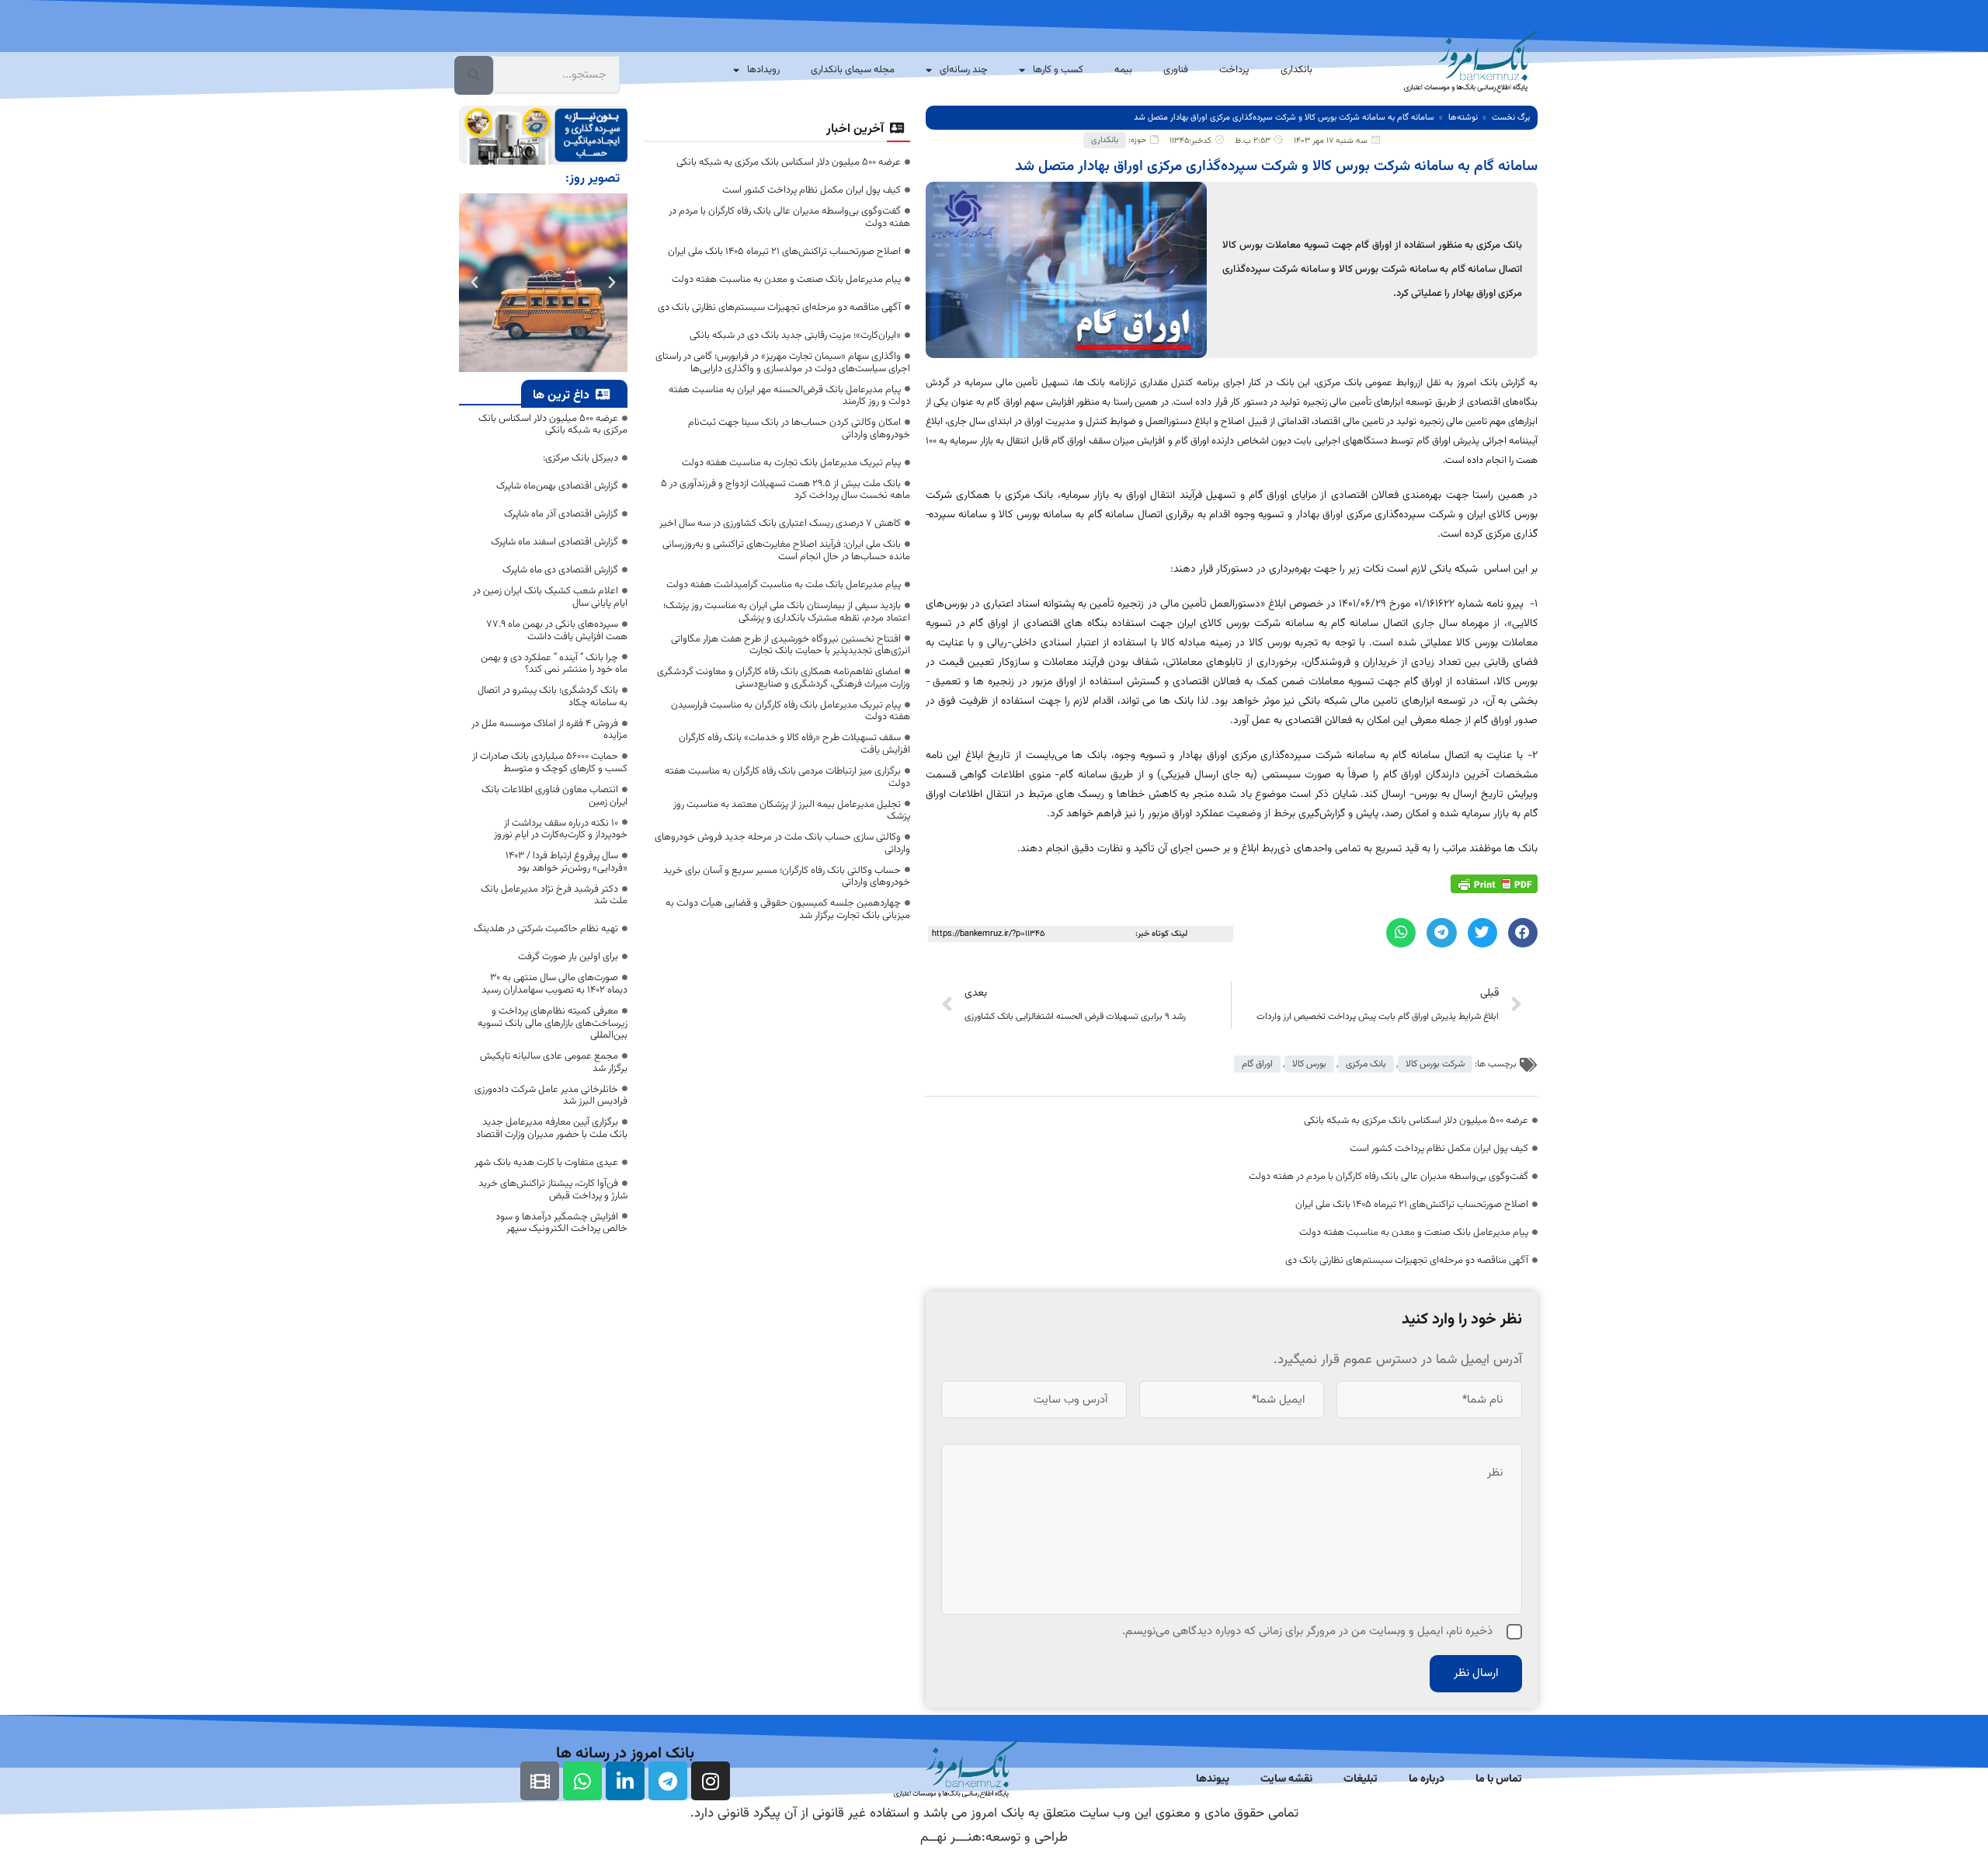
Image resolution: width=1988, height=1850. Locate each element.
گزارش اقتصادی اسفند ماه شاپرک (554, 542)
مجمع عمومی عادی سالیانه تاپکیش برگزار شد (554, 1062)
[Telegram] (668, 1781)
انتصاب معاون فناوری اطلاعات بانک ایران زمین (554, 796)
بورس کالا (1309, 1064)
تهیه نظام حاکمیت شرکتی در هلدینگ (546, 929)
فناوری (1176, 70)
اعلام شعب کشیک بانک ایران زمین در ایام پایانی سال (550, 597)
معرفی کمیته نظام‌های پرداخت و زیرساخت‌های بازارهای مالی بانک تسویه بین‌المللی (553, 1023)
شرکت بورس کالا (1435, 1064)
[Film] (540, 1781)
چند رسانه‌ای (964, 70)
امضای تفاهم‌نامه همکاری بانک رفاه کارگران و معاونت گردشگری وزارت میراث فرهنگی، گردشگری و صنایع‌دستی (784, 678)
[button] (1523, 933)
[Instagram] (711, 1781)
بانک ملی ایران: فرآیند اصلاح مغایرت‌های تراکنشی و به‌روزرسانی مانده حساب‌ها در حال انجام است (786, 551)
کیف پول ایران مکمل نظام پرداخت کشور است (1439, 1149)
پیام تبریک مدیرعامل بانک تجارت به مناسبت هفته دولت (791, 463)
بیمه (1123, 70)
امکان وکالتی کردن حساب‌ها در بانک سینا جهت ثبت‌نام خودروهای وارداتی (799, 429)
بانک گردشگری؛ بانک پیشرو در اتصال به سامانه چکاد (553, 697)
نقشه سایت (1286, 1779)
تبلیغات (1361, 1779)
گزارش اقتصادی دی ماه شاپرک (560, 570)
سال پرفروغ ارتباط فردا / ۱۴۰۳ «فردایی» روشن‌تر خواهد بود (567, 862)
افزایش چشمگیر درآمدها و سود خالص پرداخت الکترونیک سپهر (561, 1223)
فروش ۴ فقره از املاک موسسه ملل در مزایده (549, 730)
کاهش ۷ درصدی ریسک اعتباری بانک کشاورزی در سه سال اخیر (780, 523)
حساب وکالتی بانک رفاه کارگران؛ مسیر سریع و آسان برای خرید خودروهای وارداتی (787, 877)
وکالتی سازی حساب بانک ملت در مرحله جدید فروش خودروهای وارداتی (782, 843)
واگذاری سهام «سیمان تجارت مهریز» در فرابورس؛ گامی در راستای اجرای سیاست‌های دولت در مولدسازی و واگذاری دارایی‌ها (783, 363)
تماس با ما (1499, 1779)
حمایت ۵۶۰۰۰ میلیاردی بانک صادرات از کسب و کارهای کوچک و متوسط (550, 763)
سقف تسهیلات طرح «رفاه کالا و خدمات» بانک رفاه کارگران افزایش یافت (794, 744)
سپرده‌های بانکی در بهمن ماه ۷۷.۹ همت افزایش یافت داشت (557, 631)
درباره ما (1427, 1779)
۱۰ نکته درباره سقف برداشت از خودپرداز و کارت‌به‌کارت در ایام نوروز (561, 829)
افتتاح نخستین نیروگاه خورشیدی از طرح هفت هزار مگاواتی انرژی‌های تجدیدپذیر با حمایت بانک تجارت (791, 645)
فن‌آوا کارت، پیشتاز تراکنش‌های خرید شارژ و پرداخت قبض (553, 1190)
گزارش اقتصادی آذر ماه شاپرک (561, 514)
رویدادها (763, 70)
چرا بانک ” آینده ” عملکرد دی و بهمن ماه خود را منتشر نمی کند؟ (554, 664)
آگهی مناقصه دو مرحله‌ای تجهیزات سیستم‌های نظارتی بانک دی (1407, 1261)
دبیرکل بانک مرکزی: (580, 458)
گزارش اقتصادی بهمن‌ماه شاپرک (557, 486)
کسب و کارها (1058, 70)
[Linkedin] (625, 1781)
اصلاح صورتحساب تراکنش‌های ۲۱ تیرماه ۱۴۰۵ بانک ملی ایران (1412, 1205)
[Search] (474, 75)
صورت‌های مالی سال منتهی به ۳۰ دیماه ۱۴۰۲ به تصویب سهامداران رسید (554, 984)
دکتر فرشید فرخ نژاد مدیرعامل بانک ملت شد (554, 895)
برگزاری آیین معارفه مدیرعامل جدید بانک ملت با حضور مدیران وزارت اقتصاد (552, 1128)
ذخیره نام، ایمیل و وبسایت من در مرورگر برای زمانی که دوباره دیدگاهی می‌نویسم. (1307, 1631)
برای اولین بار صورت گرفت (568, 957)
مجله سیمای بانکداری (853, 70)
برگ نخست (1511, 118)
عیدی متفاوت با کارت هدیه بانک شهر (546, 1163)
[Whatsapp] (582, 1781)
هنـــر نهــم (951, 1838)
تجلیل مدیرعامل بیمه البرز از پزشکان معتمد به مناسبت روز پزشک (792, 811)
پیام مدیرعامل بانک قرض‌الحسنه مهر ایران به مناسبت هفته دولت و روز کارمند (789, 396)
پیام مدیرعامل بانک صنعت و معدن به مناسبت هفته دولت (1414, 1233)
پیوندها (1213, 1779)
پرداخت (1234, 70)
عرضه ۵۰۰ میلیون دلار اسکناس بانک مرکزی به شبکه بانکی (1416, 1121)
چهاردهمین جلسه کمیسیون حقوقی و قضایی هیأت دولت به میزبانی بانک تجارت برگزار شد (788, 909)
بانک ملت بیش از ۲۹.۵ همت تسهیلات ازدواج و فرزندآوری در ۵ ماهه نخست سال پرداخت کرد (785, 490)
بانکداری (1296, 70)
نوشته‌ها (1463, 118)
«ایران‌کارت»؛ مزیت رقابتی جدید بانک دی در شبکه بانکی (795, 336)
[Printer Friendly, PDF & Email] (1494, 885)
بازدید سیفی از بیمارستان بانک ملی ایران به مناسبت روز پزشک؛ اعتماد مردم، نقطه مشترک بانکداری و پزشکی (787, 612)
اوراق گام (1257, 1064)
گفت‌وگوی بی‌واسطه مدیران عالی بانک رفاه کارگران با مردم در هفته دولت (1388, 1177)
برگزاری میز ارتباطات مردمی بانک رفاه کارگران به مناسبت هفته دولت (787, 777)
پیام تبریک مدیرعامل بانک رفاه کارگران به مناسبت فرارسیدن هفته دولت (791, 711)
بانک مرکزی (1366, 1064)
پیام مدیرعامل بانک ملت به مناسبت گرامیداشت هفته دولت (784, 585)
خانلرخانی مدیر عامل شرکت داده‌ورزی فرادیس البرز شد (551, 1096)
